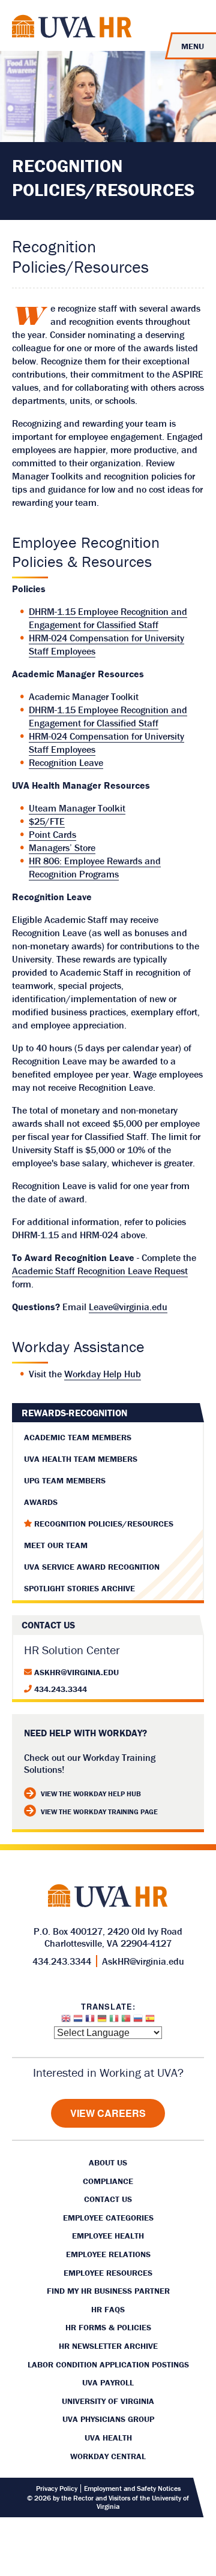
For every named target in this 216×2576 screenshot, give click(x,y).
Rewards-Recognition (74, 1413)
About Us (108, 2162)
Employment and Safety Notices (132, 2488)
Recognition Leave (66, 762)
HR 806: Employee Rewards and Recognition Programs (95, 867)
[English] (66, 2021)
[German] (102, 2021)
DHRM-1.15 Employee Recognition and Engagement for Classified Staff (108, 618)
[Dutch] (78, 2021)
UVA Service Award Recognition (92, 1567)
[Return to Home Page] (72, 28)
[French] (90, 2021)
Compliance (108, 2181)
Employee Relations (108, 2254)
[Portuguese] (126, 2021)
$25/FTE (47, 821)
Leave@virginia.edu (128, 1307)
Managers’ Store (62, 847)
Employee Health (108, 2236)
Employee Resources (108, 2273)
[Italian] (114, 2021)
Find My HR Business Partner (108, 2291)
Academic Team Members (78, 1437)
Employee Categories (108, 2218)
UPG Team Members (65, 1480)
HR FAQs (108, 2309)
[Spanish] (150, 2021)
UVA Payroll (108, 2382)
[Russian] (138, 2021)
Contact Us (108, 2199)
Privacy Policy (57, 2488)
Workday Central (108, 2456)
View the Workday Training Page (99, 1812)
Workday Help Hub (103, 1374)
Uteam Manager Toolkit (77, 808)
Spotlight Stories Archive (79, 1588)
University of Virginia (108, 2401)
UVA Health (108, 2438)
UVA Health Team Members (81, 1459)
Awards (41, 1502)
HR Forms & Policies (108, 2327)
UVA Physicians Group (108, 2419)
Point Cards (52, 834)
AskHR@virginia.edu (76, 1672)
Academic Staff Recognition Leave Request (100, 1271)
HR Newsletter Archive (108, 2346)
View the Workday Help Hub (91, 1794)
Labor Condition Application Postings (108, 2364)
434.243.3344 (61, 1689)
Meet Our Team (56, 1545)
